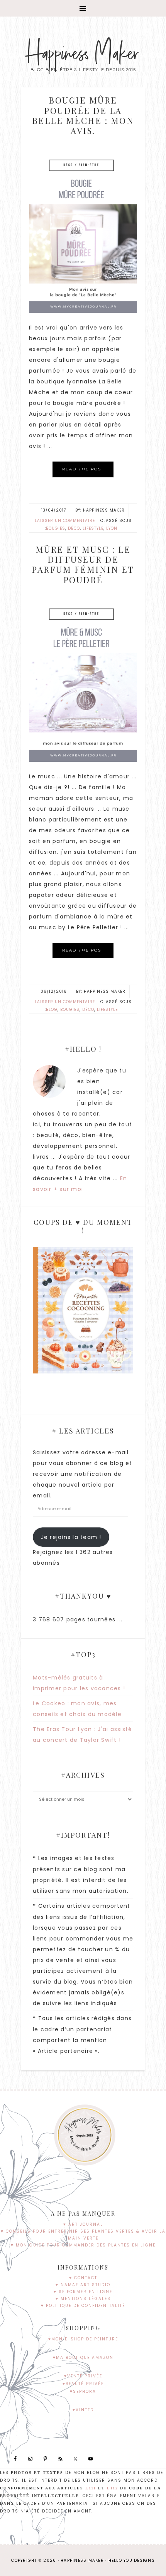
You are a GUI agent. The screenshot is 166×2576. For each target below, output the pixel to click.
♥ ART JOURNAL (83, 2224)
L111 (91, 2488)
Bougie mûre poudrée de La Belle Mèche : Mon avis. (83, 115)
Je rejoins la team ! (71, 1537)
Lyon (112, 528)
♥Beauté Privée (83, 2384)
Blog (52, 1009)
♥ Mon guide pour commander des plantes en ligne (83, 2245)
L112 (113, 2488)
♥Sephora (83, 2391)
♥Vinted (83, 2410)
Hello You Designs (132, 2560)
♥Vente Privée (83, 2376)
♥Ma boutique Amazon (83, 2358)
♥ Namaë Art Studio (83, 2285)
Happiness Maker (83, 54)
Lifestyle (93, 528)
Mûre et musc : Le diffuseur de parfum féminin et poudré (83, 565)
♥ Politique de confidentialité (83, 2306)
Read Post (83, 469)
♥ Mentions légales (83, 2299)
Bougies (56, 528)
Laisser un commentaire (65, 521)
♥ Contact (83, 2278)
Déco (74, 528)
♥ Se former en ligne (83, 2292)
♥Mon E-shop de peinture (83, 2339)
